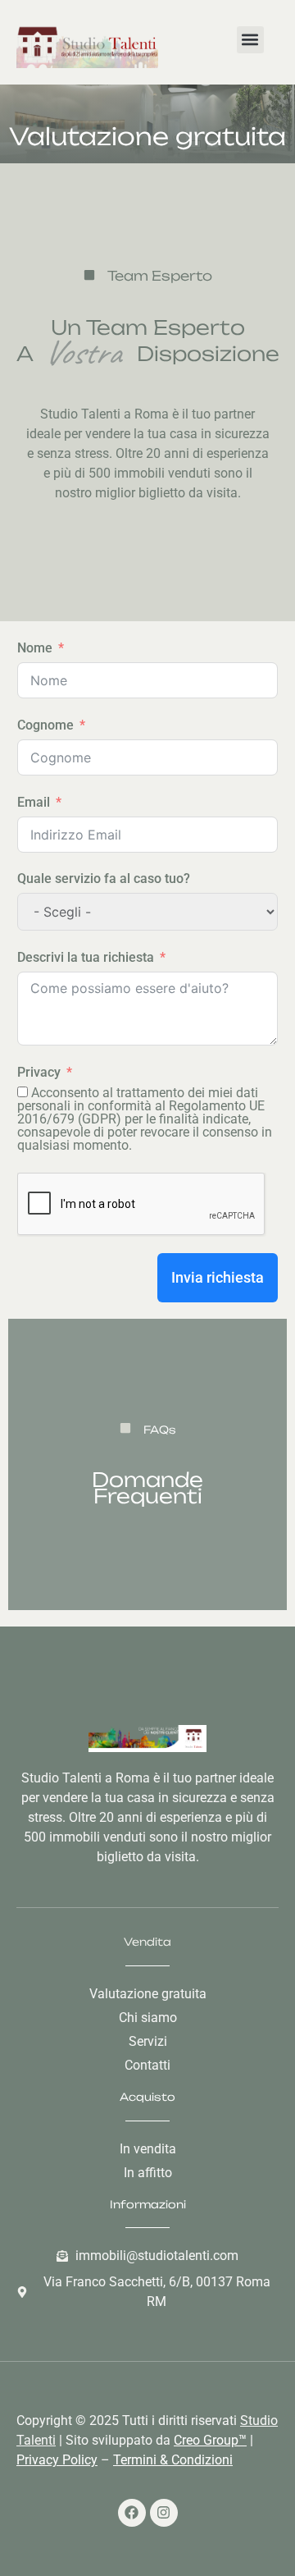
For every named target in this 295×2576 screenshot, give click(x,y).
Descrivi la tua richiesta (86, 957)
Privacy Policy (57, 2460)
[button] (250, 40)
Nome (35, 648)
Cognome (45, 725)
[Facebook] (132, 2513)
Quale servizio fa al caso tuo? (104, 878)
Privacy (39, 1072)
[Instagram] (164, 2513)
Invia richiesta (218, 1277)
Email (34, 802)
